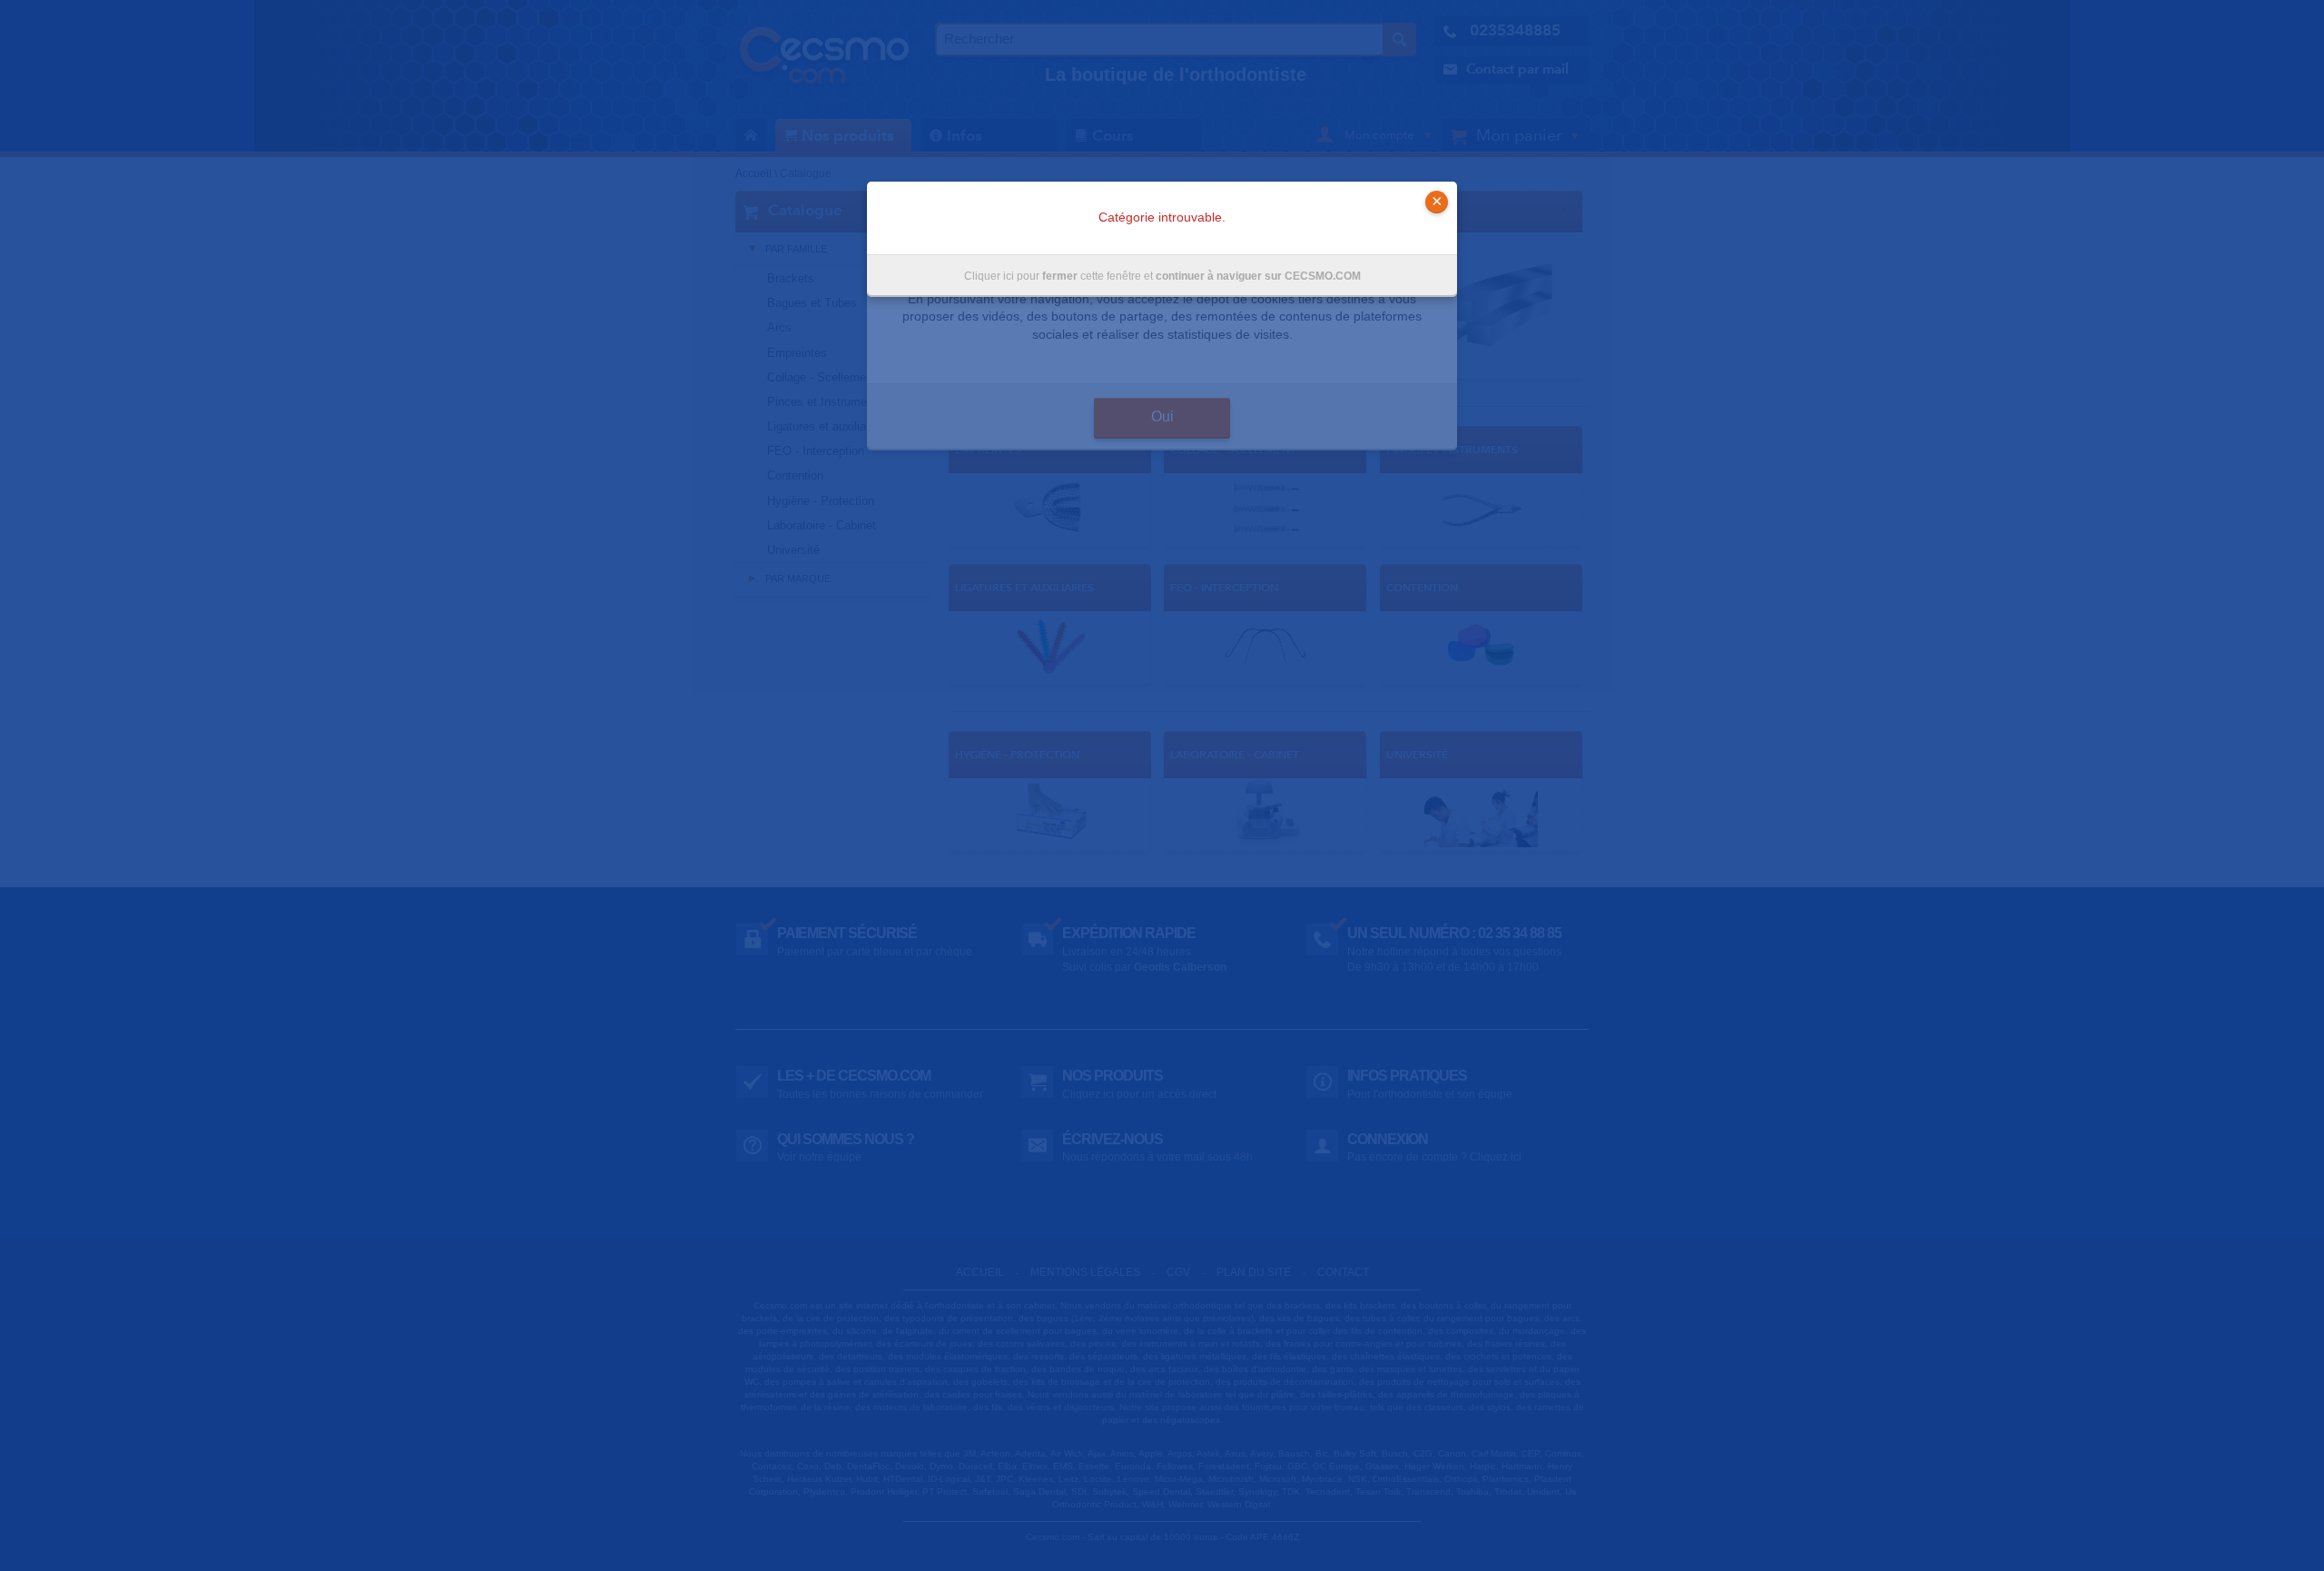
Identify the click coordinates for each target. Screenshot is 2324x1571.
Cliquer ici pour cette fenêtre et (1162, 276)
